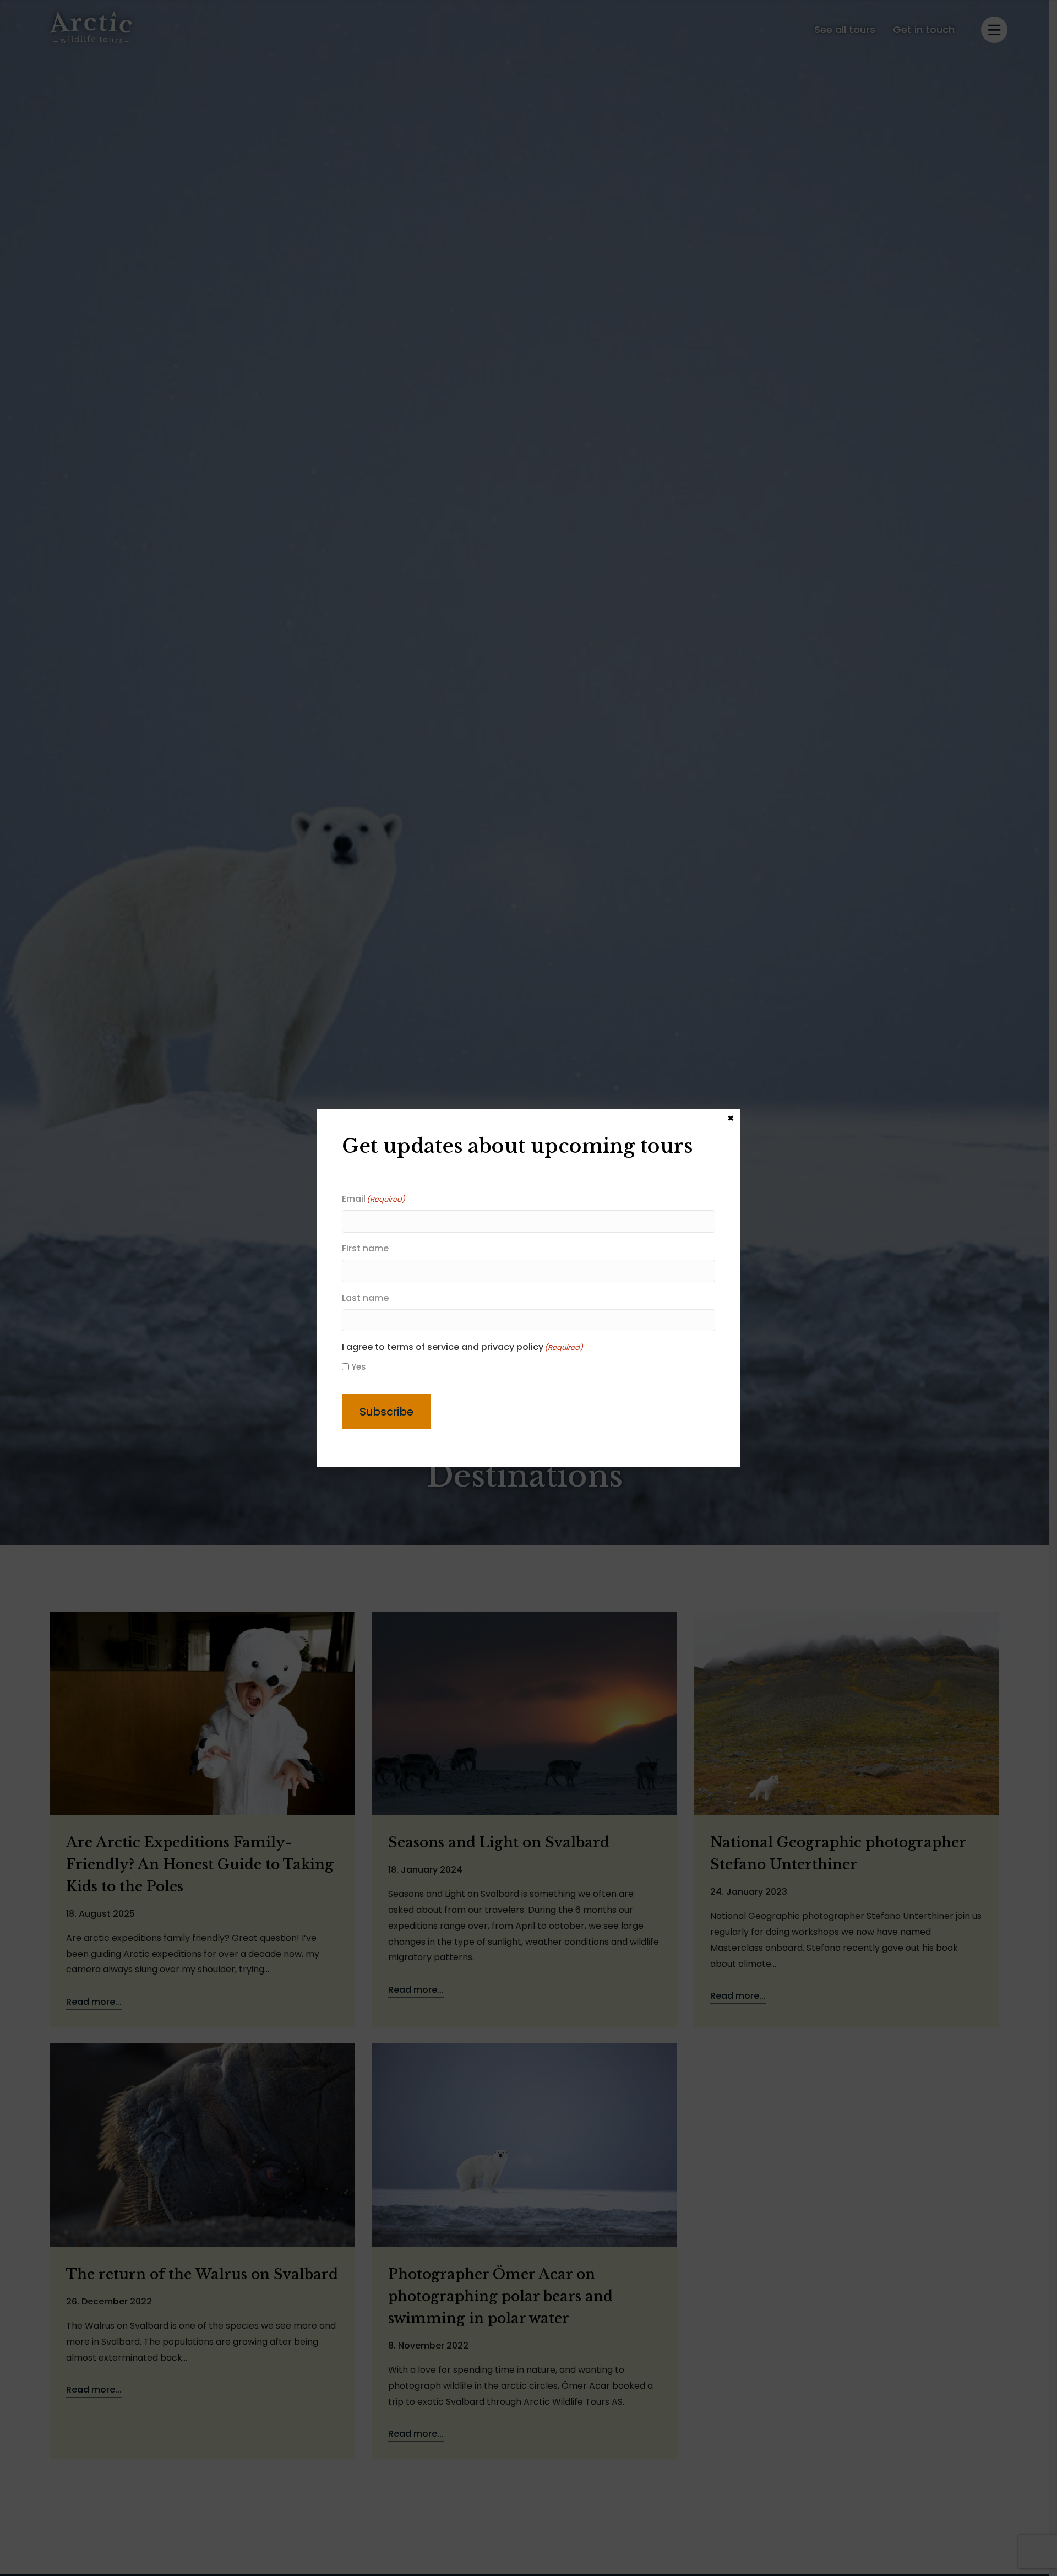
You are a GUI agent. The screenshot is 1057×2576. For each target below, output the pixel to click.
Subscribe (386, 1412)
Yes (359, 1367)
